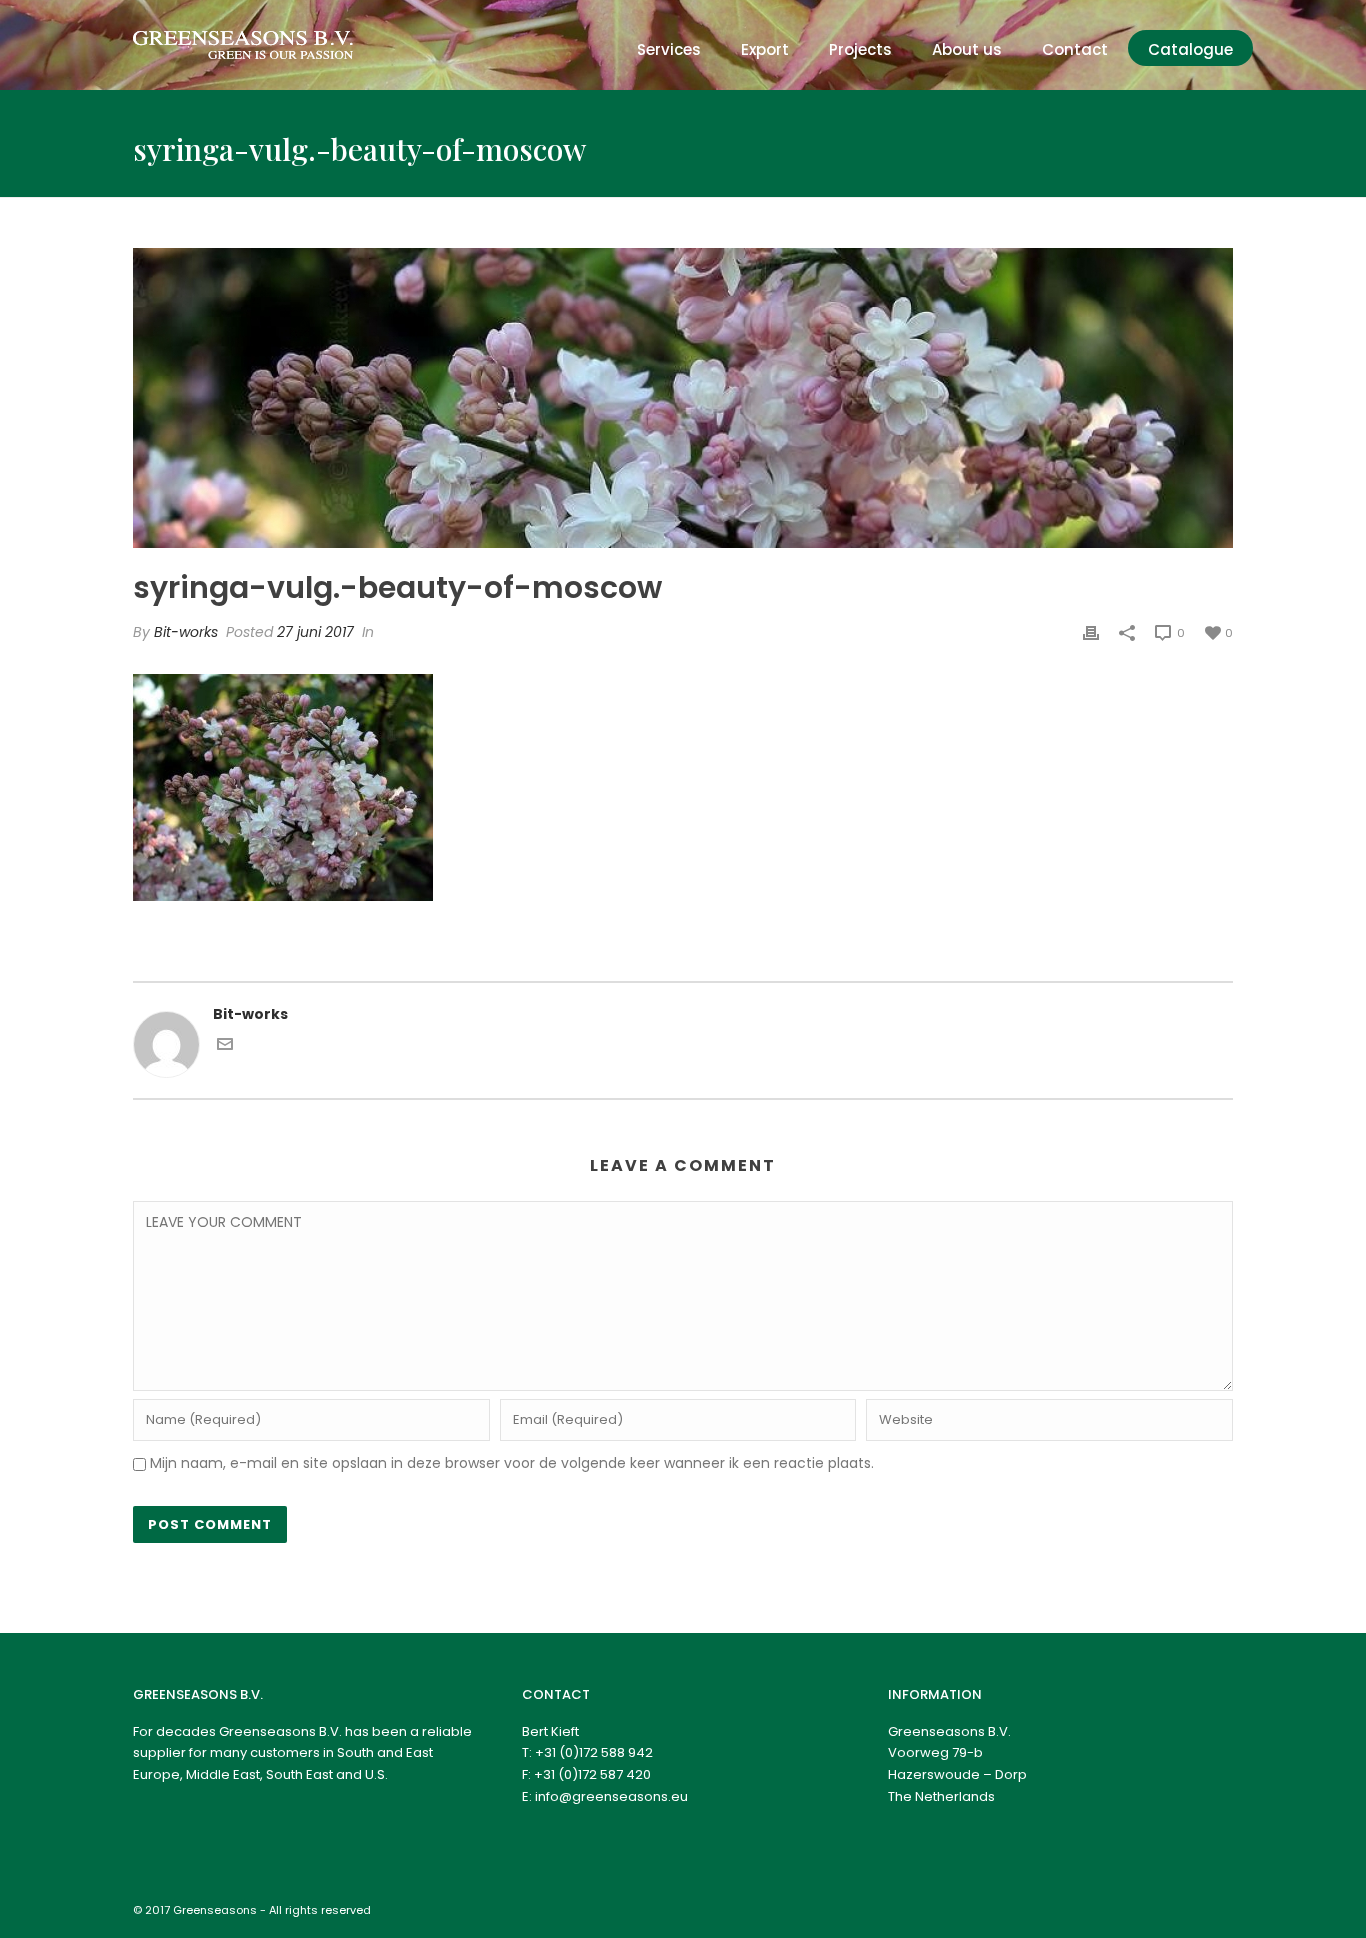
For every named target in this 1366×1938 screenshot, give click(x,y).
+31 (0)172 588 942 (594, 1752)
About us (967, 49)
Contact (1075, 49)
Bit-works (186, 632)
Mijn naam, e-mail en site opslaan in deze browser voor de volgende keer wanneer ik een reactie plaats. (512, 1463)
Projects (860, 49)
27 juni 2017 (315, 632)
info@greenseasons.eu (611, 1796)
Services (669, 49)
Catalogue (1190, 49)
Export (765, 49)
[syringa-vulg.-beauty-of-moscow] (683, 398)
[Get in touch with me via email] (225, 1047)
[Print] (1091, 632)
